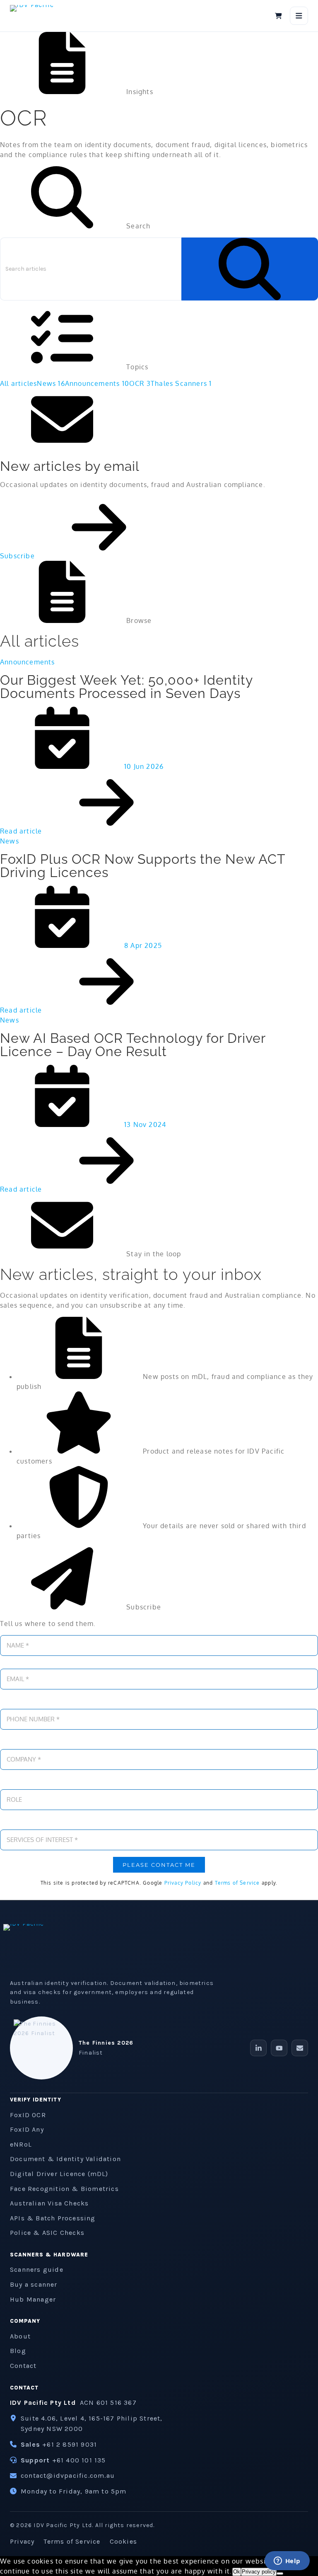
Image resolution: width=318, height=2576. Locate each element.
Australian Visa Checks (49, 2203)
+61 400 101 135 (79, 2460)
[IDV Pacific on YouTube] (279, 2048)
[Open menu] (299, 16)
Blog (18, 2351)
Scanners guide (37, 2269)
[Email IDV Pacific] (300, 2048)
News (51, 383)
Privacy (22, 2541)
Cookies (123, 2541)
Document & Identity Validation (65, 2159)
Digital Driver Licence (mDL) (59, 2174)
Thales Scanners (181, 383)
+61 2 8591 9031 (70, 2444)
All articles (18, 383)
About (20, 2336)
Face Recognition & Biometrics (64, 2189)
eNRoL (21, 2144)
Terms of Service (237, 1883)
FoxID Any (27, 2129)
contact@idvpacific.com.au (68, 2475)
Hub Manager (33, 2299)
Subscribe (18, 556)
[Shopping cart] (278, 16)
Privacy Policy (183, 1883)
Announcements (97, 383)
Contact (23, 2366)
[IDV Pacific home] (41, 16)
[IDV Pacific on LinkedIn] (258, 2048)
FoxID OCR (28, 2115)
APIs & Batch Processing (53, 2218)
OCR (140, 383)
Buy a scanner (34, 2284)
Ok (237, 2572)
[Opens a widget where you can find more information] (287, 2561)
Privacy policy (259, 2572)
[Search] (250, 269)
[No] (280, 2574)
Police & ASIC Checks (47, 2233)
